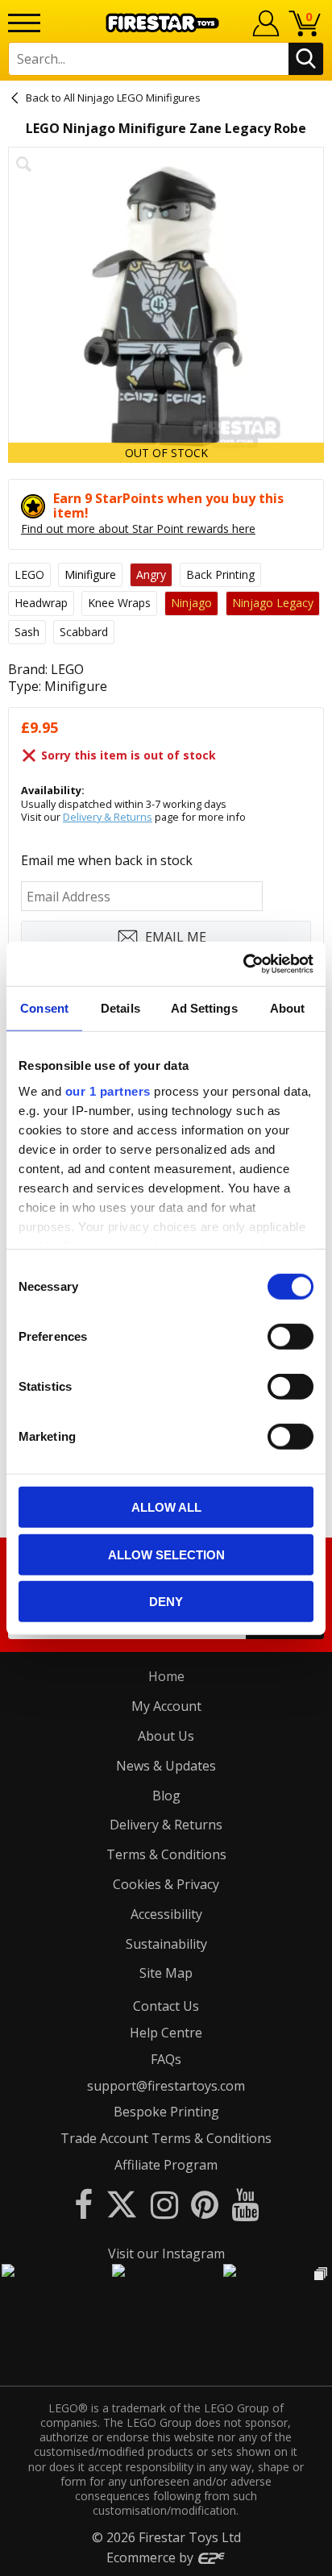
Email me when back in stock (107, 860)
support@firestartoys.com (166, 2086)
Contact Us (166, 2006)
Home (166, 1676)
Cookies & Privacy (166, 1884)
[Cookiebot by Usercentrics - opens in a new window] (243, 963)
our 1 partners (108, 1090)
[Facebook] (83, 2204)
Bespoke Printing (166, 2112)
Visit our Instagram (166, 2253)
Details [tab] (120, 1008)
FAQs (166, 2059)
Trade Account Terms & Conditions (166, 2138)
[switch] (290, 1337)
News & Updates (166, 1766)
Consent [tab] (44, 1008)
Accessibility (166, 1914)
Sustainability (166, 1944)
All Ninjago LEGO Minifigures (132, 98)
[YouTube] (245, 2204)
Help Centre (166, 2033)
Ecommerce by (151, 2557)
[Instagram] (164, 2204)
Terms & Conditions (166, 1854)
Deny (166, 1602)
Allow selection (166, 1554)
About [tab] (288, 1008)
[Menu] (24, 23)
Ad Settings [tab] (204, 1008)
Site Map (166, 1973)
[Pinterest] (205, 2204)
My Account (166, 1706)
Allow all (166, 1507)
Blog (166, 1796)
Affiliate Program (166, 2165)
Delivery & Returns (108, 817)
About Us (166, 1736)
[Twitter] (122, 2204)
